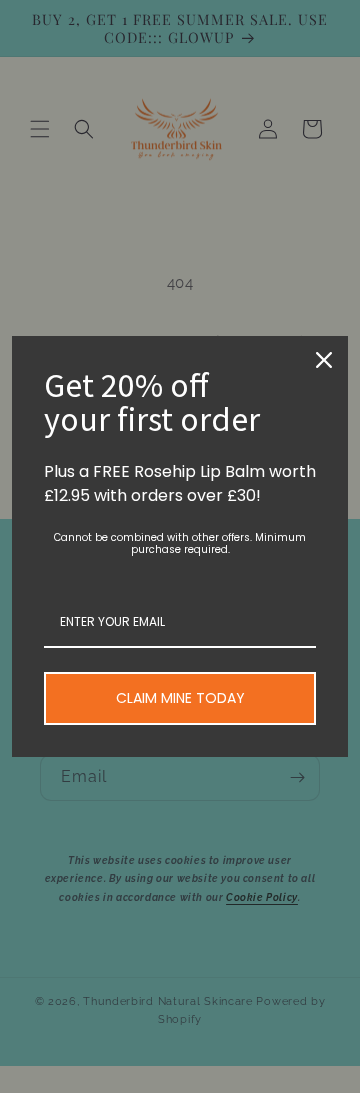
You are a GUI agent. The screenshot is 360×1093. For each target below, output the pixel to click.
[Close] (324, 360)
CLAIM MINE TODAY (180, 698)
